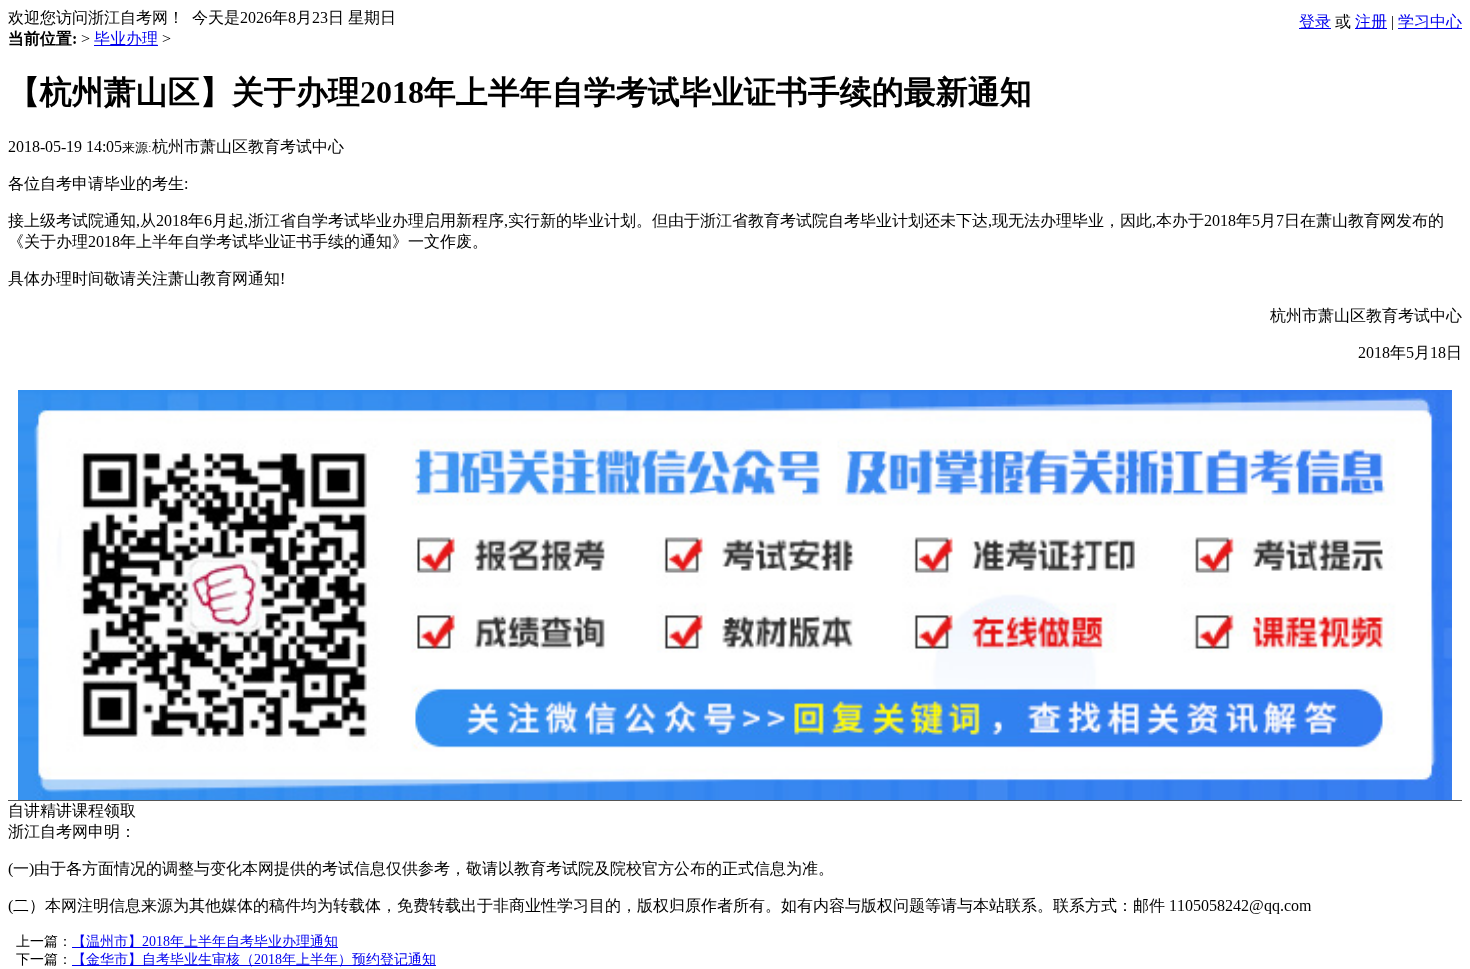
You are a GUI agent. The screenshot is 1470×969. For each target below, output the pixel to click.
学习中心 (1430, 21)
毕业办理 (126, 38)
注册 (1371, 21)
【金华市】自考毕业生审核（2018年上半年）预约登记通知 (254, 959)
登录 (1315, 21)
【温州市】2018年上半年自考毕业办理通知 (205, 941)
